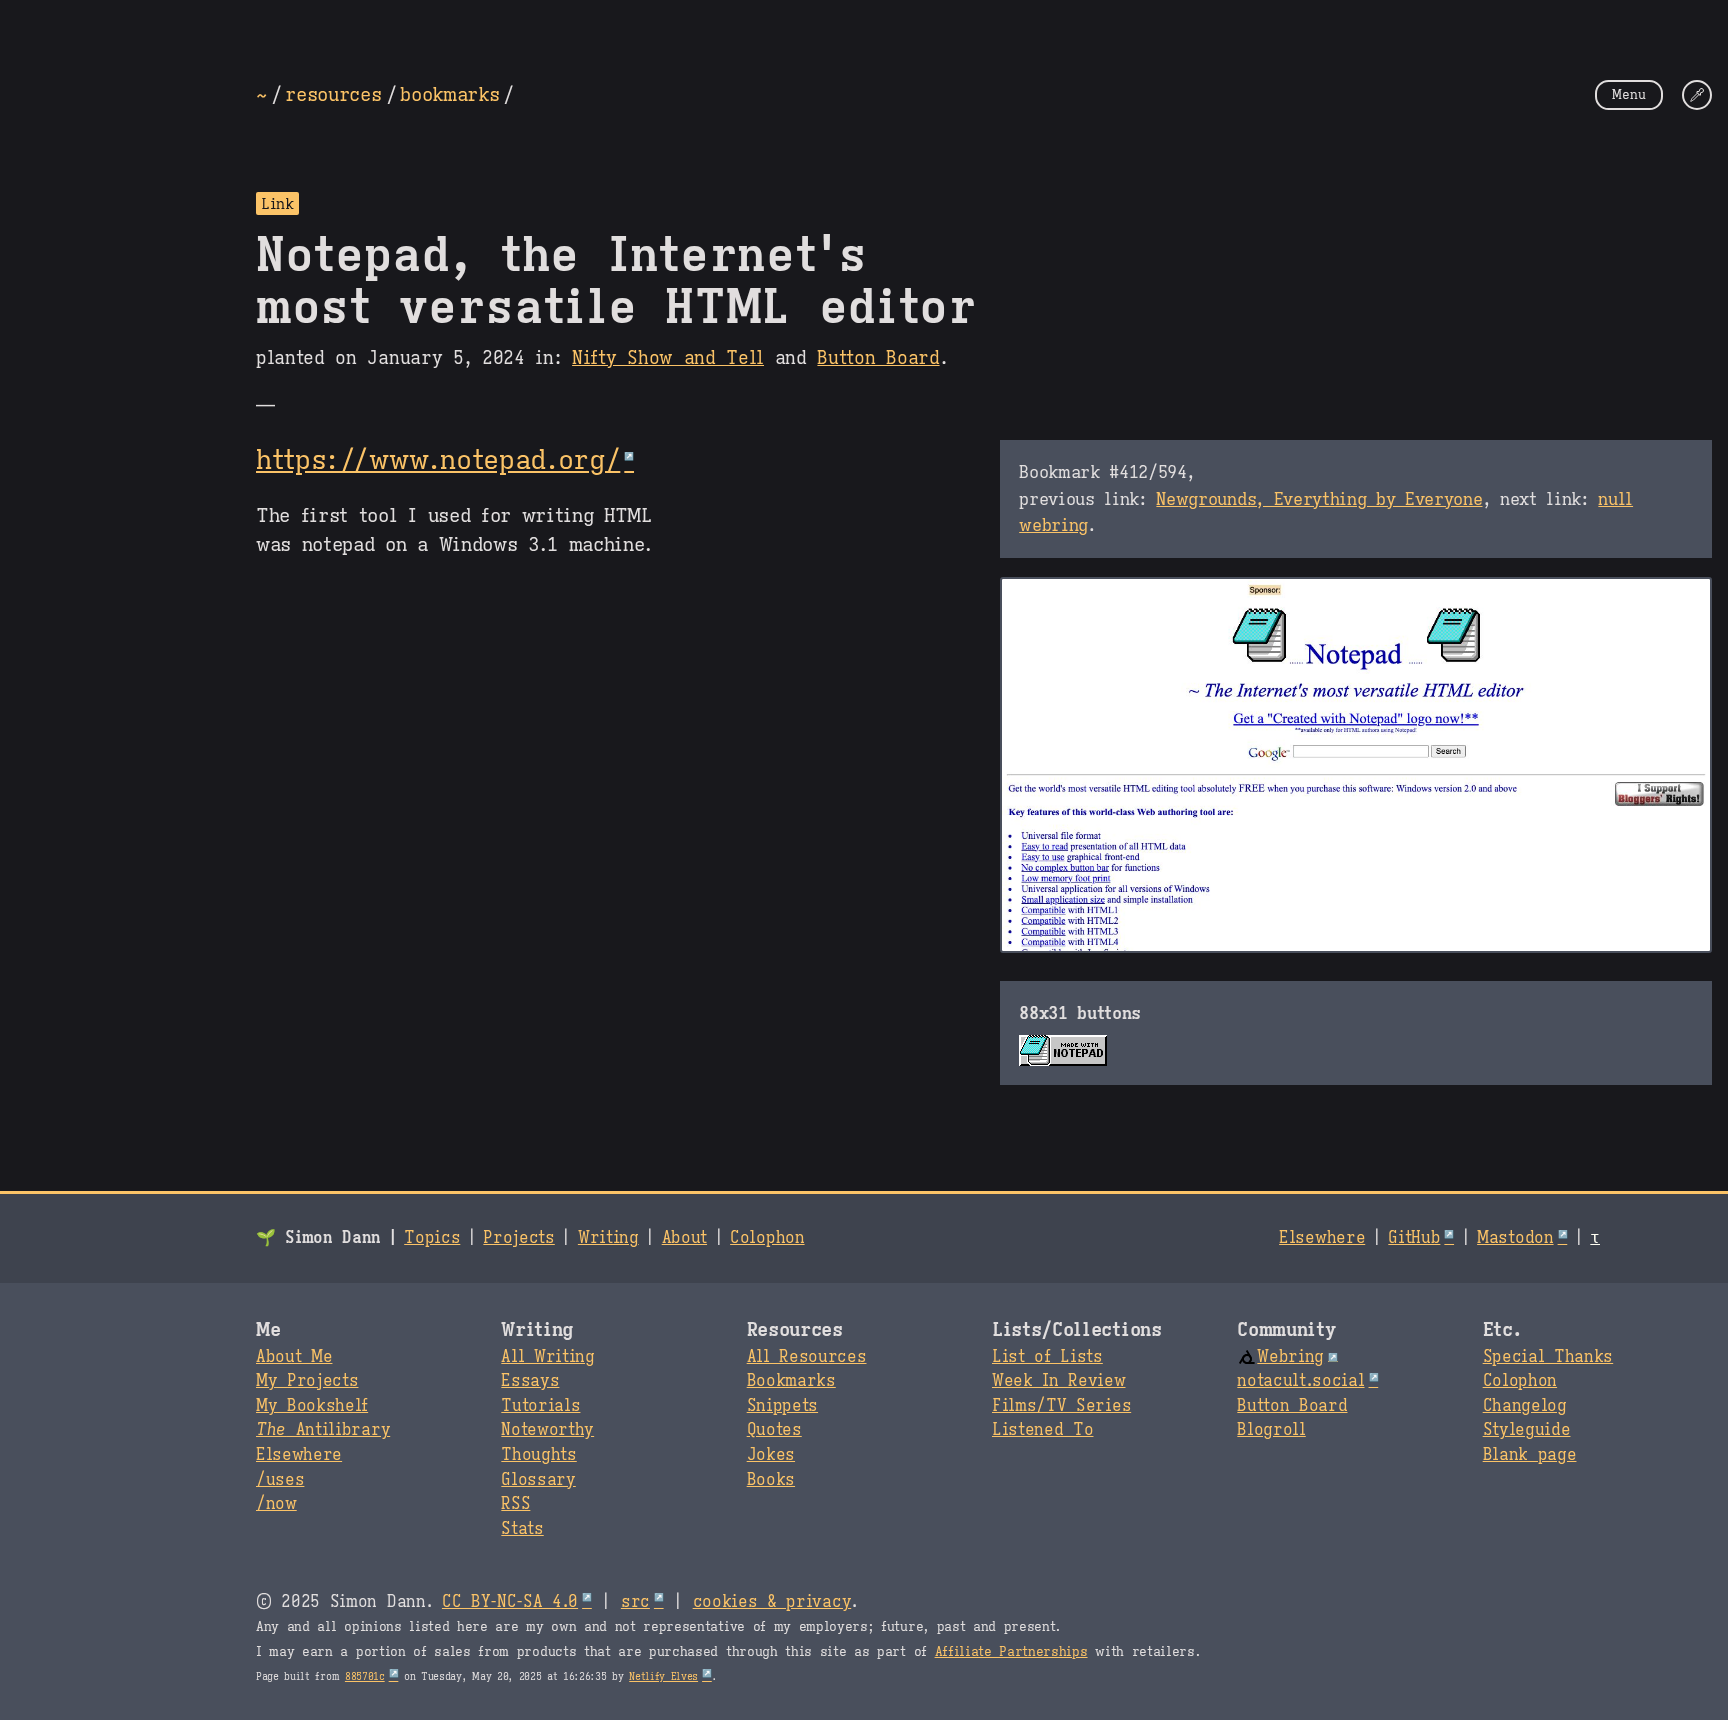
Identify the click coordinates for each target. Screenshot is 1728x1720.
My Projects (307, 1381)
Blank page (1530, 1455)
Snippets (782, 1406)
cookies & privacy (772, 1602)
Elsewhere (1322, 1238)
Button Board (878, 358)
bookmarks (449, 94)
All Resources (807, 1357)
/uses (280, 1480)
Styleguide (1527, 1430)
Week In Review (1059, 1381)
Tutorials (540, 1406)
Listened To (1042, 1430)
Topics (432, 1238)
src (635, 1602)
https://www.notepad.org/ (438, 460)
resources (333, 94)
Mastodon (1515, 1238)
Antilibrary (323, 1430)
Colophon (767, 1238)
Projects (518, 1238)
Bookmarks (791, 1381)
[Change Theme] (1697, 95)
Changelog (1525, 1406)
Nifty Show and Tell (668, 358)
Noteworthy (547, 1430)
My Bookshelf (312, 1406)
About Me (294, 1357)
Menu (1629, 94)
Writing (608, 1238)
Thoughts (538, 1455)
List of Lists (1047, 1357)
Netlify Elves (663, 1676)
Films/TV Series (1061, 1406)
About (684, 1238)
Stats (522, 1529)
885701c (365, 1676)
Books (771, 1480)
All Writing (547, 1357)
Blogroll (1271, 1430)
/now (276, 1504)
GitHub (1414, 1238)
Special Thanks (1548, 1357)
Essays (530, 1381)
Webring (1290, 1357)
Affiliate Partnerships (1011, 1652)
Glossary (538, 1480)
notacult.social (1300, 1381)
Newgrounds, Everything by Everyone (1319, 499)
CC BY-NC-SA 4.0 (510, 1602)
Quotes (774, 1430)
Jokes (771, 1455)
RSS (515, 1504)
